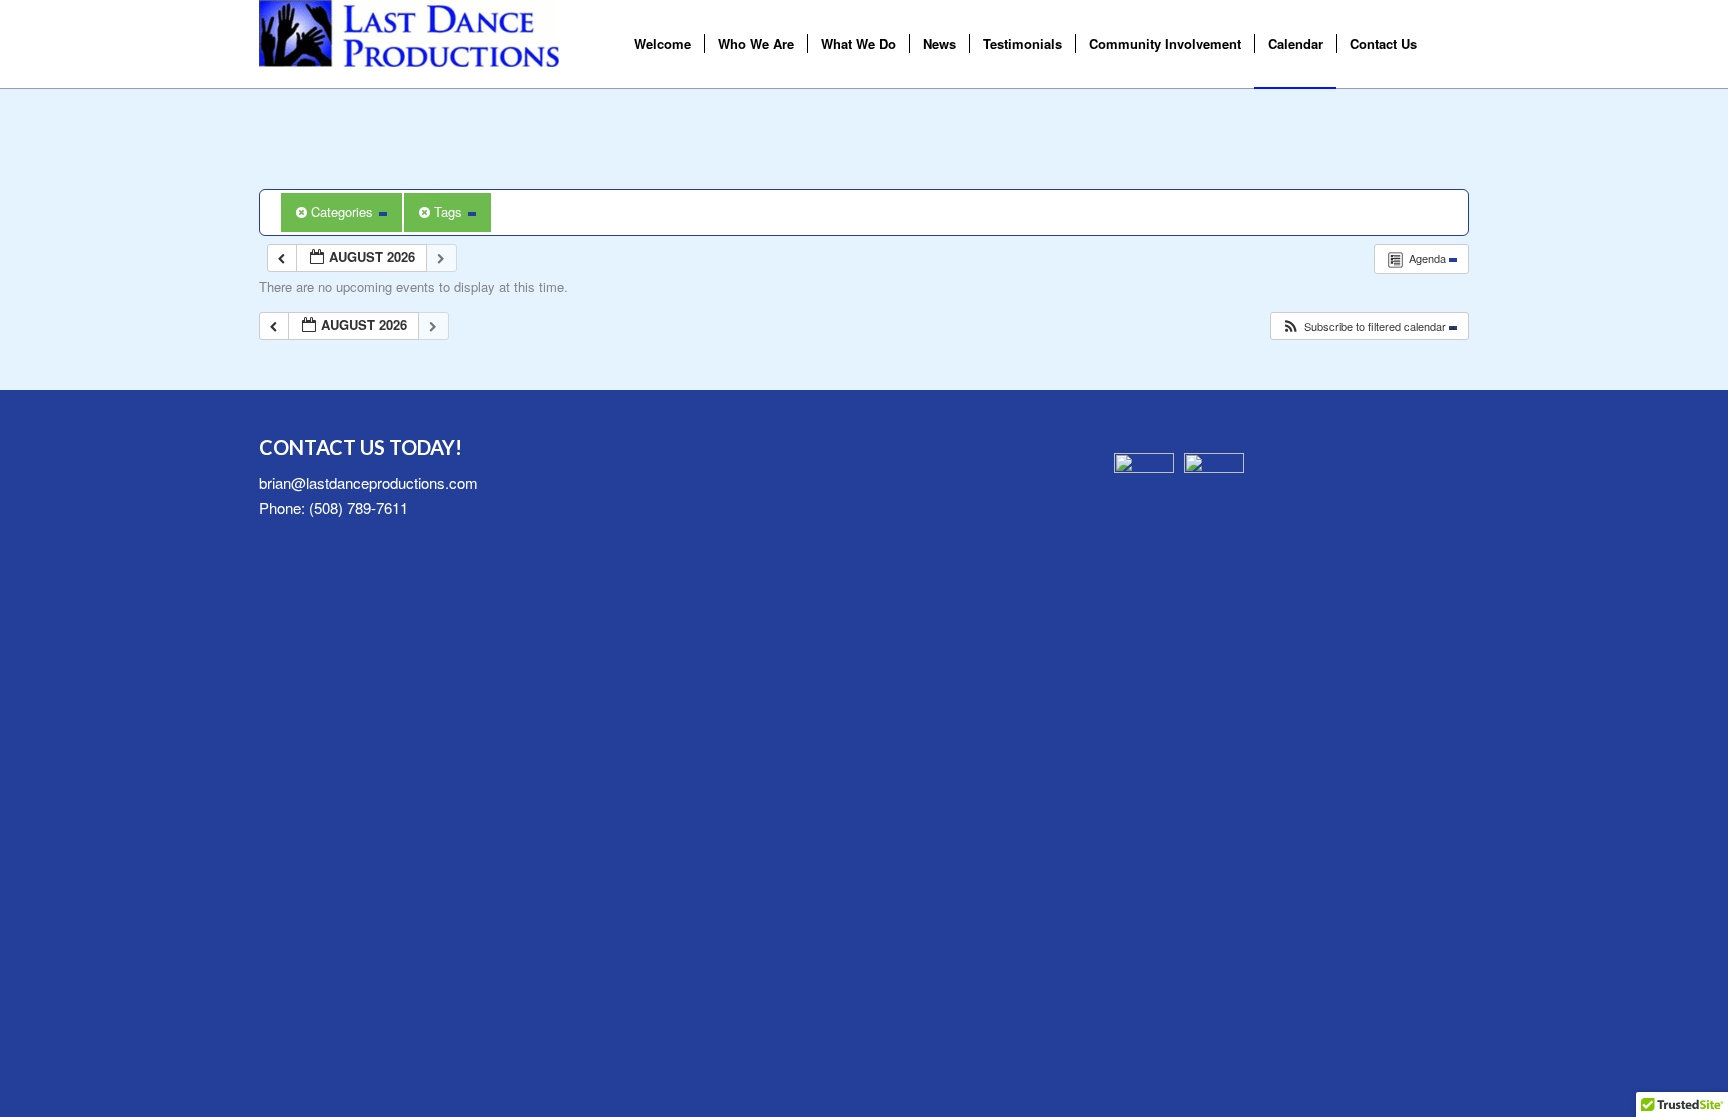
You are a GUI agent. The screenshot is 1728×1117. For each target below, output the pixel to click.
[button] (1369, 326)
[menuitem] (662, 44)
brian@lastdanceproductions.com (368, 482)
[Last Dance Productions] (409, 44)
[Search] (1449, 44)
